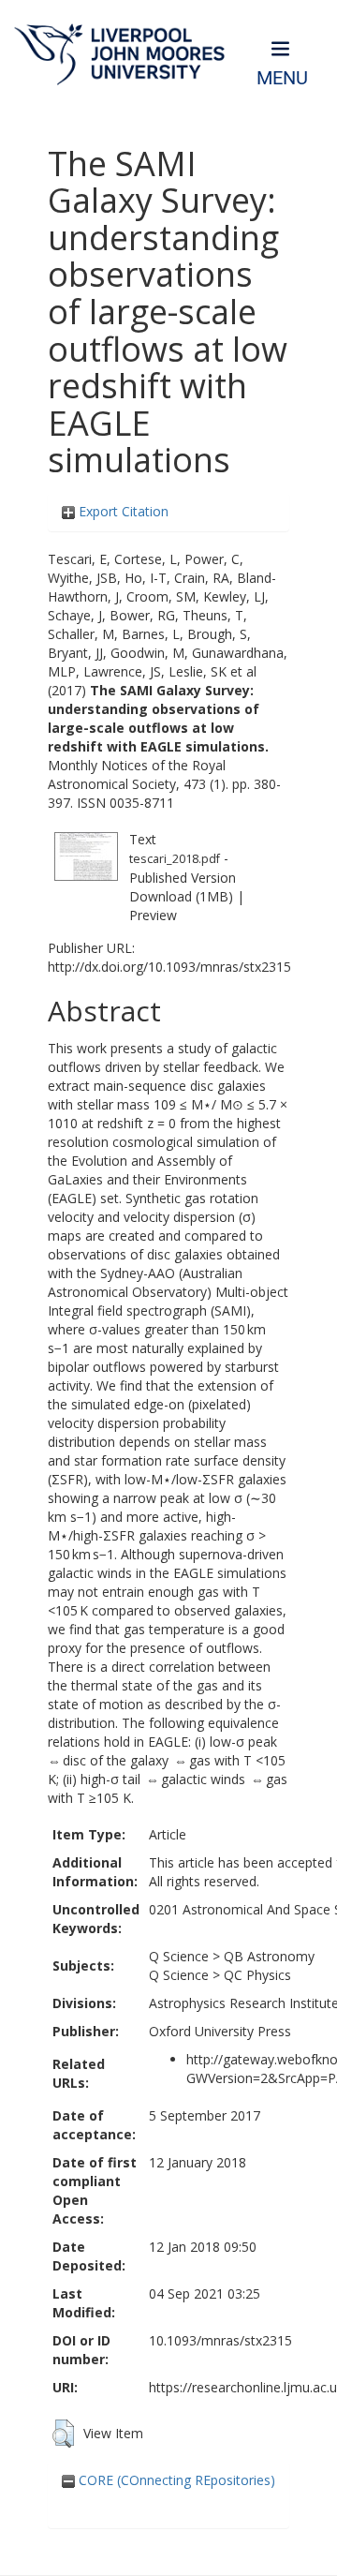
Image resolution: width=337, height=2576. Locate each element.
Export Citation (122, 511)
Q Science (179, 1956)
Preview (153, 915)
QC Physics (257, 1975)
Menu (282, 78)
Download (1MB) (181, 896)
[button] (63, 2434)
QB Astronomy (269, 1956)
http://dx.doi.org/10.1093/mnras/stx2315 (169, 967)
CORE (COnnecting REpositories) (175, 2480)
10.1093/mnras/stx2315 (220, 2340)
